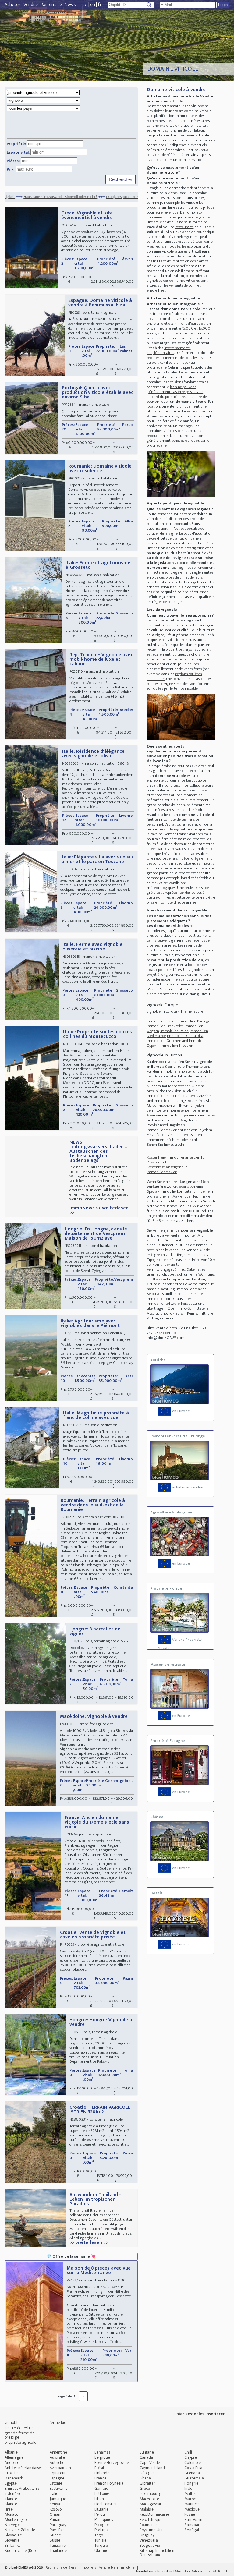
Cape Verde (150, 2463)
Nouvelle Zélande (20, 2530)
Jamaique (58, 2499)
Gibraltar (147, 2483)
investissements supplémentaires (169, 350)
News (70, 5)
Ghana (145, 2478)
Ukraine (101, 2551)
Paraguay (58, 2525)
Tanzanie (58, 2545)
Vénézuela (149, 2540)
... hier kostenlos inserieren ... (201, 2414)
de (85, 5)
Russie (190, 2514)
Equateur (58, 2473)
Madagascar (151, 2504)
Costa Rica (193, 2468)
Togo (99, 2535)
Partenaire (51, 5)
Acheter (13, 5)
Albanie (11, 2452)
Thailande (58, 2551)
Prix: (11, 169)
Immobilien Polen (175, 1031)
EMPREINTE (220, 2571)
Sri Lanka (13, 2545)
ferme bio (58, 2423)
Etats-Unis (58, 2488)
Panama (57, 2519)
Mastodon (183, 2571)
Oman (55, 2514)
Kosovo (56, 2509)
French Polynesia (109, 2483)
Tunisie (100, 2540)
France (100, 2478)
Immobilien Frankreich (165, 1026)
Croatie (11, 2473)
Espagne (57, 2478)
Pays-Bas (57, 2530)
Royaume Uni (151, 2530)
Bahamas (102, 2452)
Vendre (31, 5)
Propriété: (16, 144)
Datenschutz (201, 2571)
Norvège (12, 2525)
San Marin (193, 2519)
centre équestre (19, 2428)
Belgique (102, 2457)
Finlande (102, 2473)
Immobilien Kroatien (177, 1046)
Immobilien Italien (162, 1021)
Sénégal (192, 2530)
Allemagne (14, 2457)
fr (100, 5)
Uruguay (147, 2535)
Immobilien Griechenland (167, 1041)
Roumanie (148, 2525)
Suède (55, 2535)
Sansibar (192, 2525)
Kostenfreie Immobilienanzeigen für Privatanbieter (176, 1160)
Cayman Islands (153, 2468)
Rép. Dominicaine (154, 2514)
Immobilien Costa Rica (185, 1036)
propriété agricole (20, 2442)
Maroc (190, 2499)
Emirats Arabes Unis (22, 2488)
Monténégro (16, 2519)
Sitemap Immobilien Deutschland (157, 2553)
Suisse (55, 2540)
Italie (54, 2494)
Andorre (12, 2463)
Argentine (58, 2452)
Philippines (104, 2519)
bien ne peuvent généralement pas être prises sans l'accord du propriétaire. (175, 392)
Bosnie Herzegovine (112, 2463)
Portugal (102, 2530)
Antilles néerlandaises (23, 2468)
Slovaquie (13, 2535)
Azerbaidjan (60, 2468)
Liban (99, 2499)
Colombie (193, 2463)
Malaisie (147, 2509)
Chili (188, 2452)
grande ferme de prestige (20, 2435)
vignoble (12, 2423)
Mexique (192, 2509)
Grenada (192, 2473)
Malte (190, 2494)
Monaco (12, 2514)
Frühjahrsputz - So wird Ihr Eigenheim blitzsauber (96, 197)
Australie (57, 2457)
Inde (188, 2488)
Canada (146, 2457)
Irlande (11, 2499)
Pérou (100, 2514)
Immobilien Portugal (195, 1021)
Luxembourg (151, 2494)
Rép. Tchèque (151, 2519)
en (93, 5)
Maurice (191, 2504)
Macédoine (149, 2499)
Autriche (57, 2463)
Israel (9, 2509)
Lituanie (101, 2509)
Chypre (191, 2457)
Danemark (14, 2478)
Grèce (145, 2488)
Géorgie (147, 2473)
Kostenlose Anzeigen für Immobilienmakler (167, 1169)
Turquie (101, 2545)
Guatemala (194, 2478)
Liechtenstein (106, 2504)
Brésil (99, 2468)
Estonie (56, 2483)
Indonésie (13, 2494)
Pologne (102, 2525)
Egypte (11, 2483)
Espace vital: (18, 152)
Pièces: (13, 161)
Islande (11, 2504)
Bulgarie (147, 2452)
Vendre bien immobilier (118, 2567)
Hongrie (191, 2483)
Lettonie (102, 2494)
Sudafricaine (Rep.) (21, 2551)
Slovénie (12, 2540)
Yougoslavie (150, 2545)
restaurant (184, 227)
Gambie (101, 2488)
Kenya (55, 2504)
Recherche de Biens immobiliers (71, 2567)
